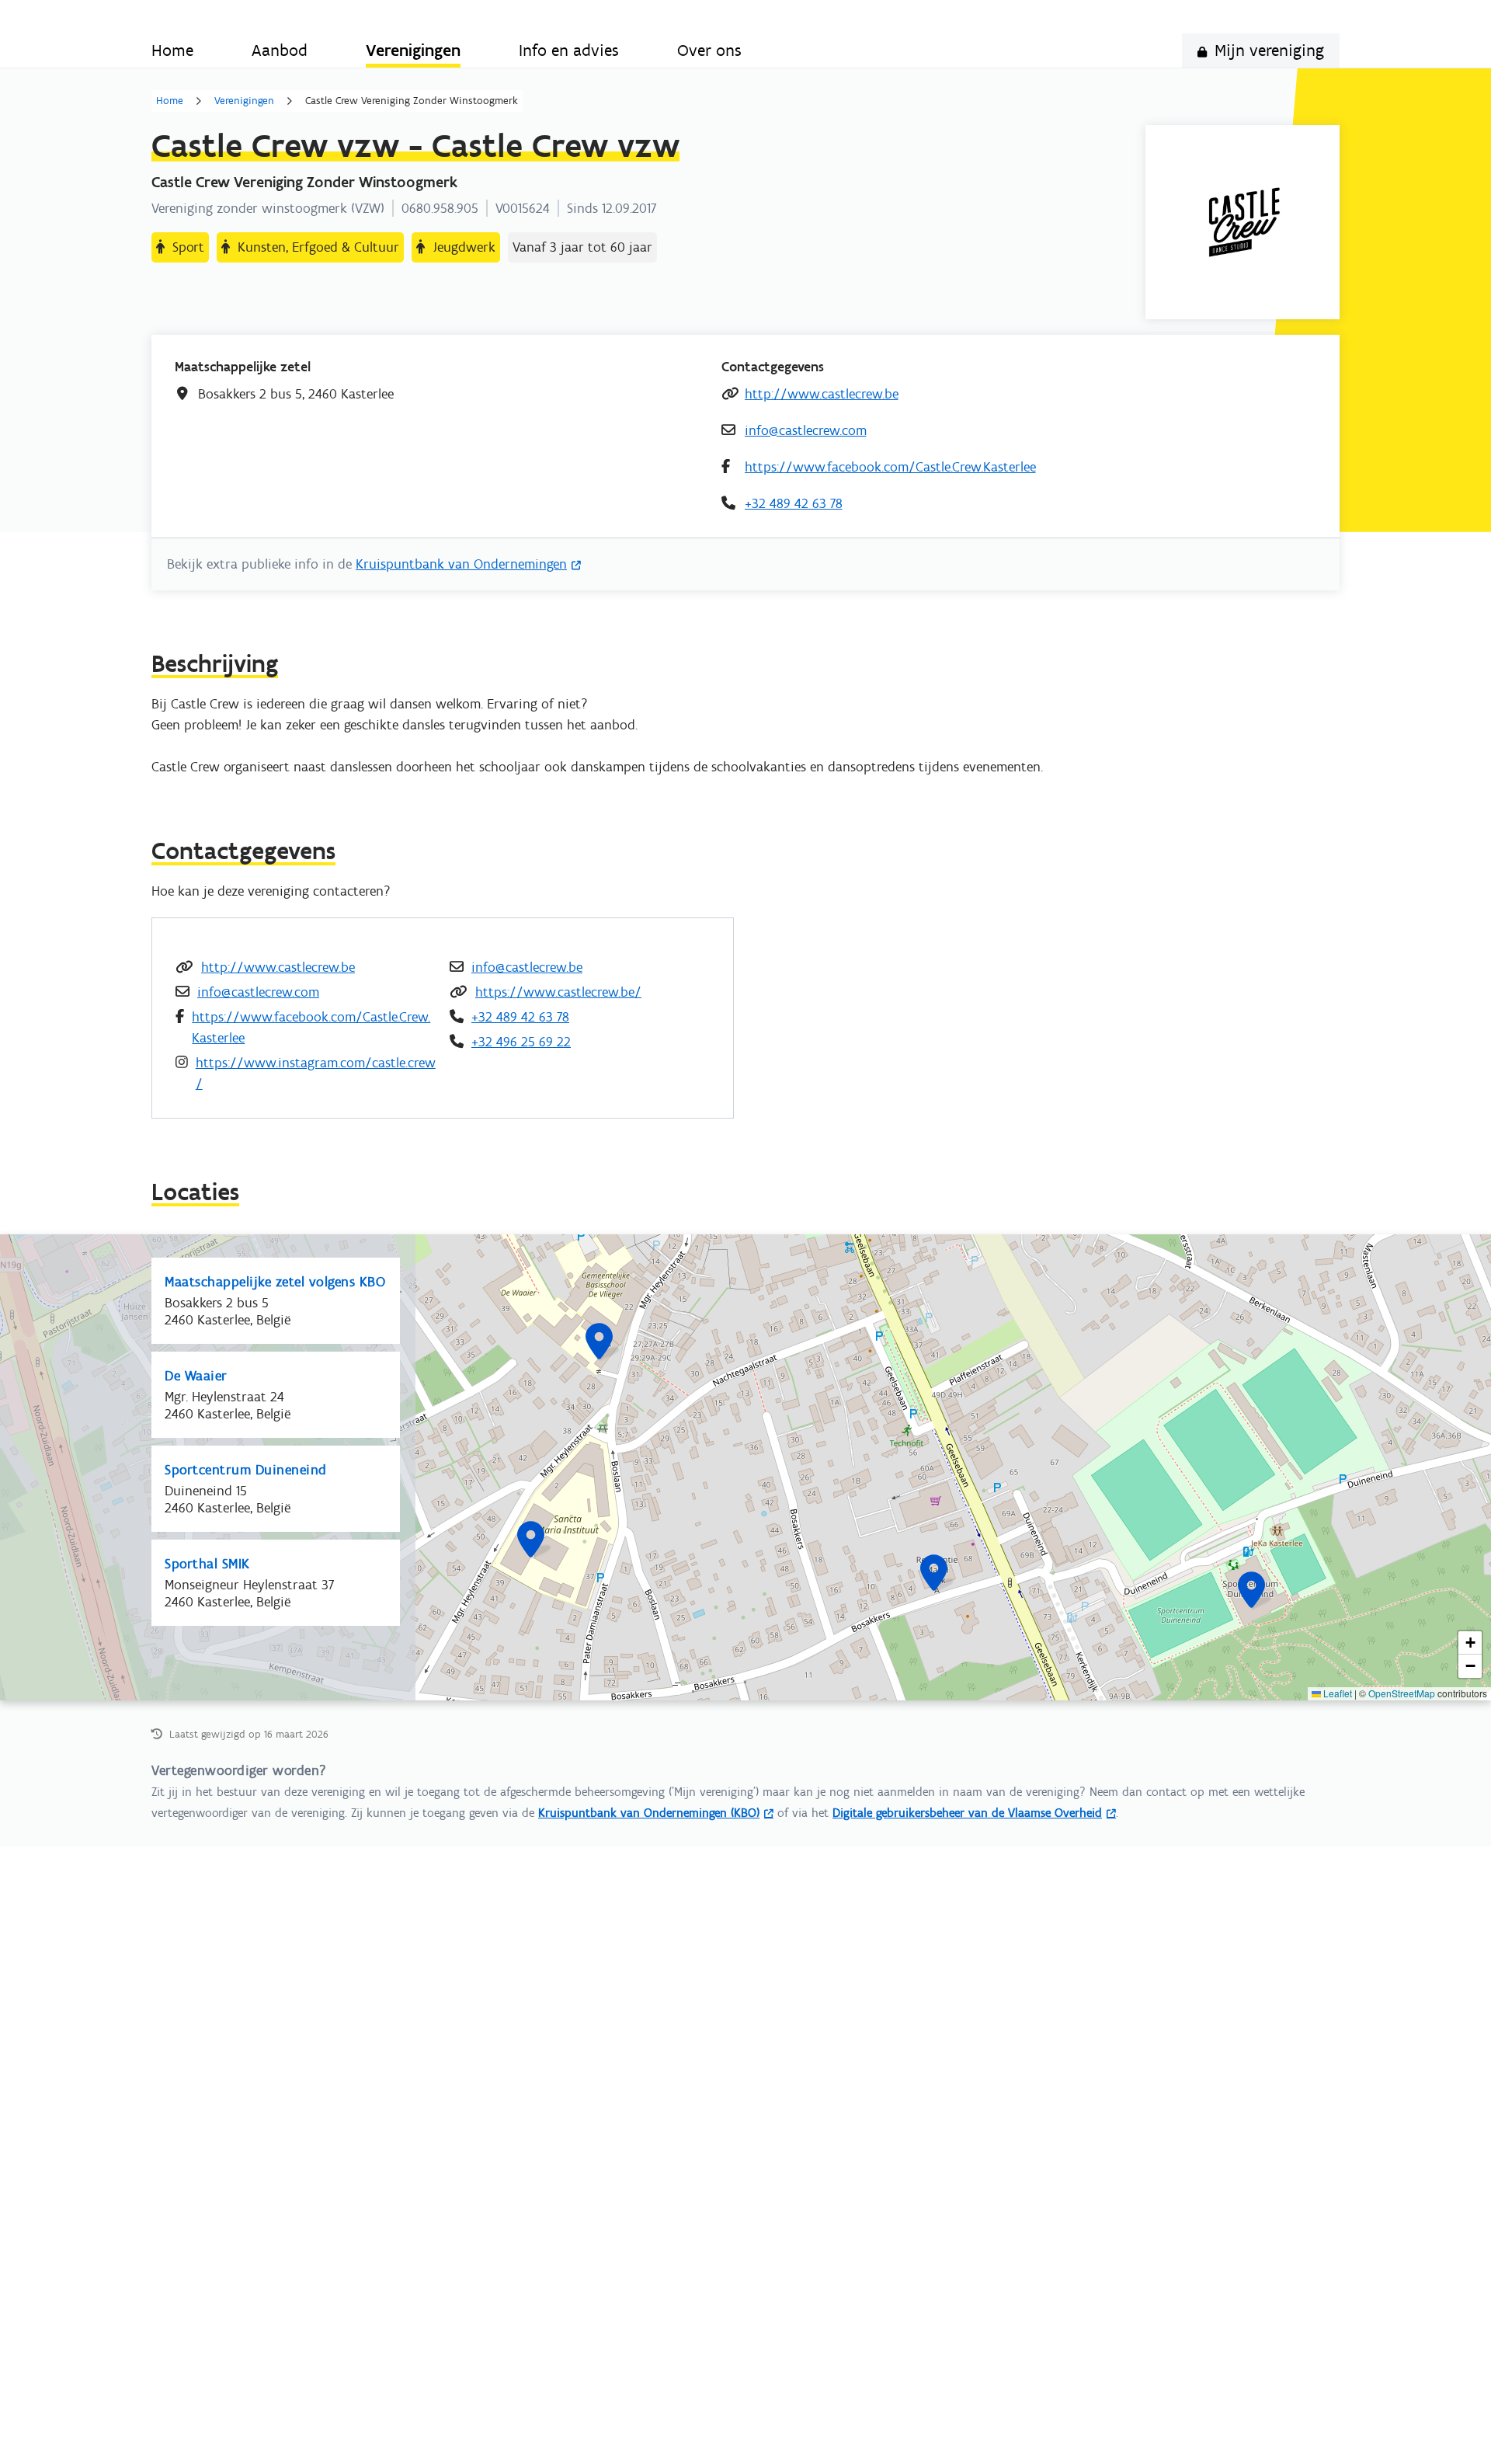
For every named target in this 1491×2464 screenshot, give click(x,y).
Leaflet (1336, 1693)
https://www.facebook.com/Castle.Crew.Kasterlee (890, 467)
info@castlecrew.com (806, 430)
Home (170, 101)
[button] (934, 1573)
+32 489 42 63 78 (794, 503)
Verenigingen (244, 101)
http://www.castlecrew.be (822, 394)
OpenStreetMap (1402, 1693)
